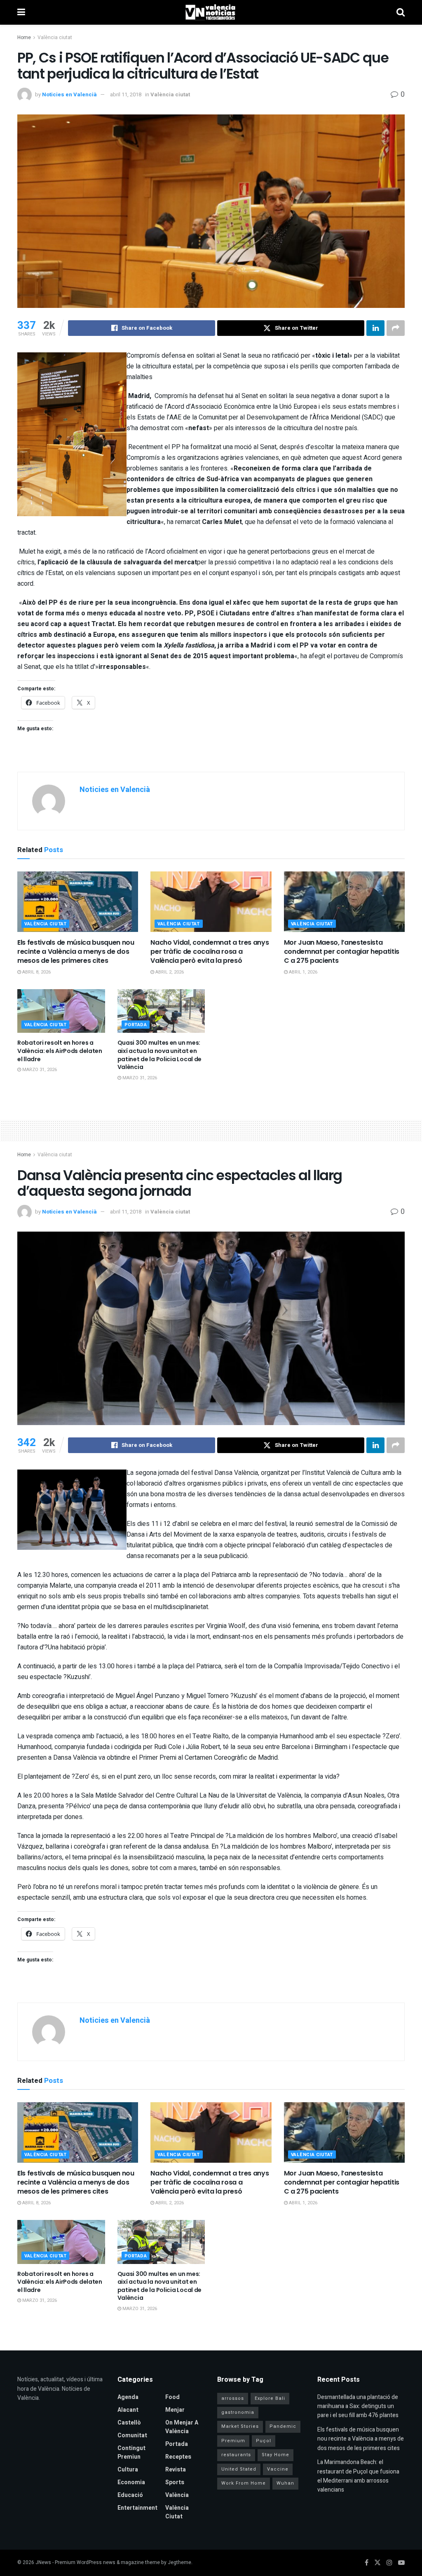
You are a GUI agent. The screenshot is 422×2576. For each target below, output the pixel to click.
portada (136, 1025)
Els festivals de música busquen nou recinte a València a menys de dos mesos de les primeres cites (76, 952)
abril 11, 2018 (126, 94)
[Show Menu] (21, 12)
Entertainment (137, 2508)
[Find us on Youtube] (401, 2563)
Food (172, 2397)
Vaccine (278, 2469)
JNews (43, 2562)
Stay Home (275, 2455)
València (177, 2495)
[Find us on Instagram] (389, 2563)
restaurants (236, 2455)
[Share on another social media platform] (396, 328)
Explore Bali (270, 2398)
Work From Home (244, 2483)
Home (24, 37)
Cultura (128, 2470)
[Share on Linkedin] (375, 328)
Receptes (178, 2457)
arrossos (233, 2398)
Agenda (128, 2397)
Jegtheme (179, 2562)
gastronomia (238, 2412)
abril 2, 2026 (169, 972)
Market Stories (240, 2426)
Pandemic (283, 2426)
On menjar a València (182, 2427)
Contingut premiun (131, 2453)
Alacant (128, 2410)
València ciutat (55, 37)
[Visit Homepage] (211, 12)
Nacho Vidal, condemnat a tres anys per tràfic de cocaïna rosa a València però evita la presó (210, 952)
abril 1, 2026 (302, 972)
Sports (175, 2482)
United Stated (239, 2469)
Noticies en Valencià (69, 94)
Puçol (264, 2441)
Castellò (129, 2423)
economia (131, 2482)
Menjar (175, 2410)
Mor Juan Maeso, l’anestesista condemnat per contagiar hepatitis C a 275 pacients (342, 952)
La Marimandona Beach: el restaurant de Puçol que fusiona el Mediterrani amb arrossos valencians (358, 2476)
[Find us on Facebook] (367, 2563)
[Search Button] (401, 12)
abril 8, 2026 (36, 972)
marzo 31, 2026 (39, 1070)
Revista (176, 2470)
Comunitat (132, 2435)
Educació (130, 2495)
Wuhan (285, 2483)
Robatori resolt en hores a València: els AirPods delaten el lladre (60, 1051)
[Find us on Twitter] (377, 2563)
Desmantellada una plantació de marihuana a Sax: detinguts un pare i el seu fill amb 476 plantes (358, 2406)
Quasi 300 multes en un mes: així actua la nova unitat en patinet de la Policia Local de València (160, 1055)
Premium (233, 2441)
